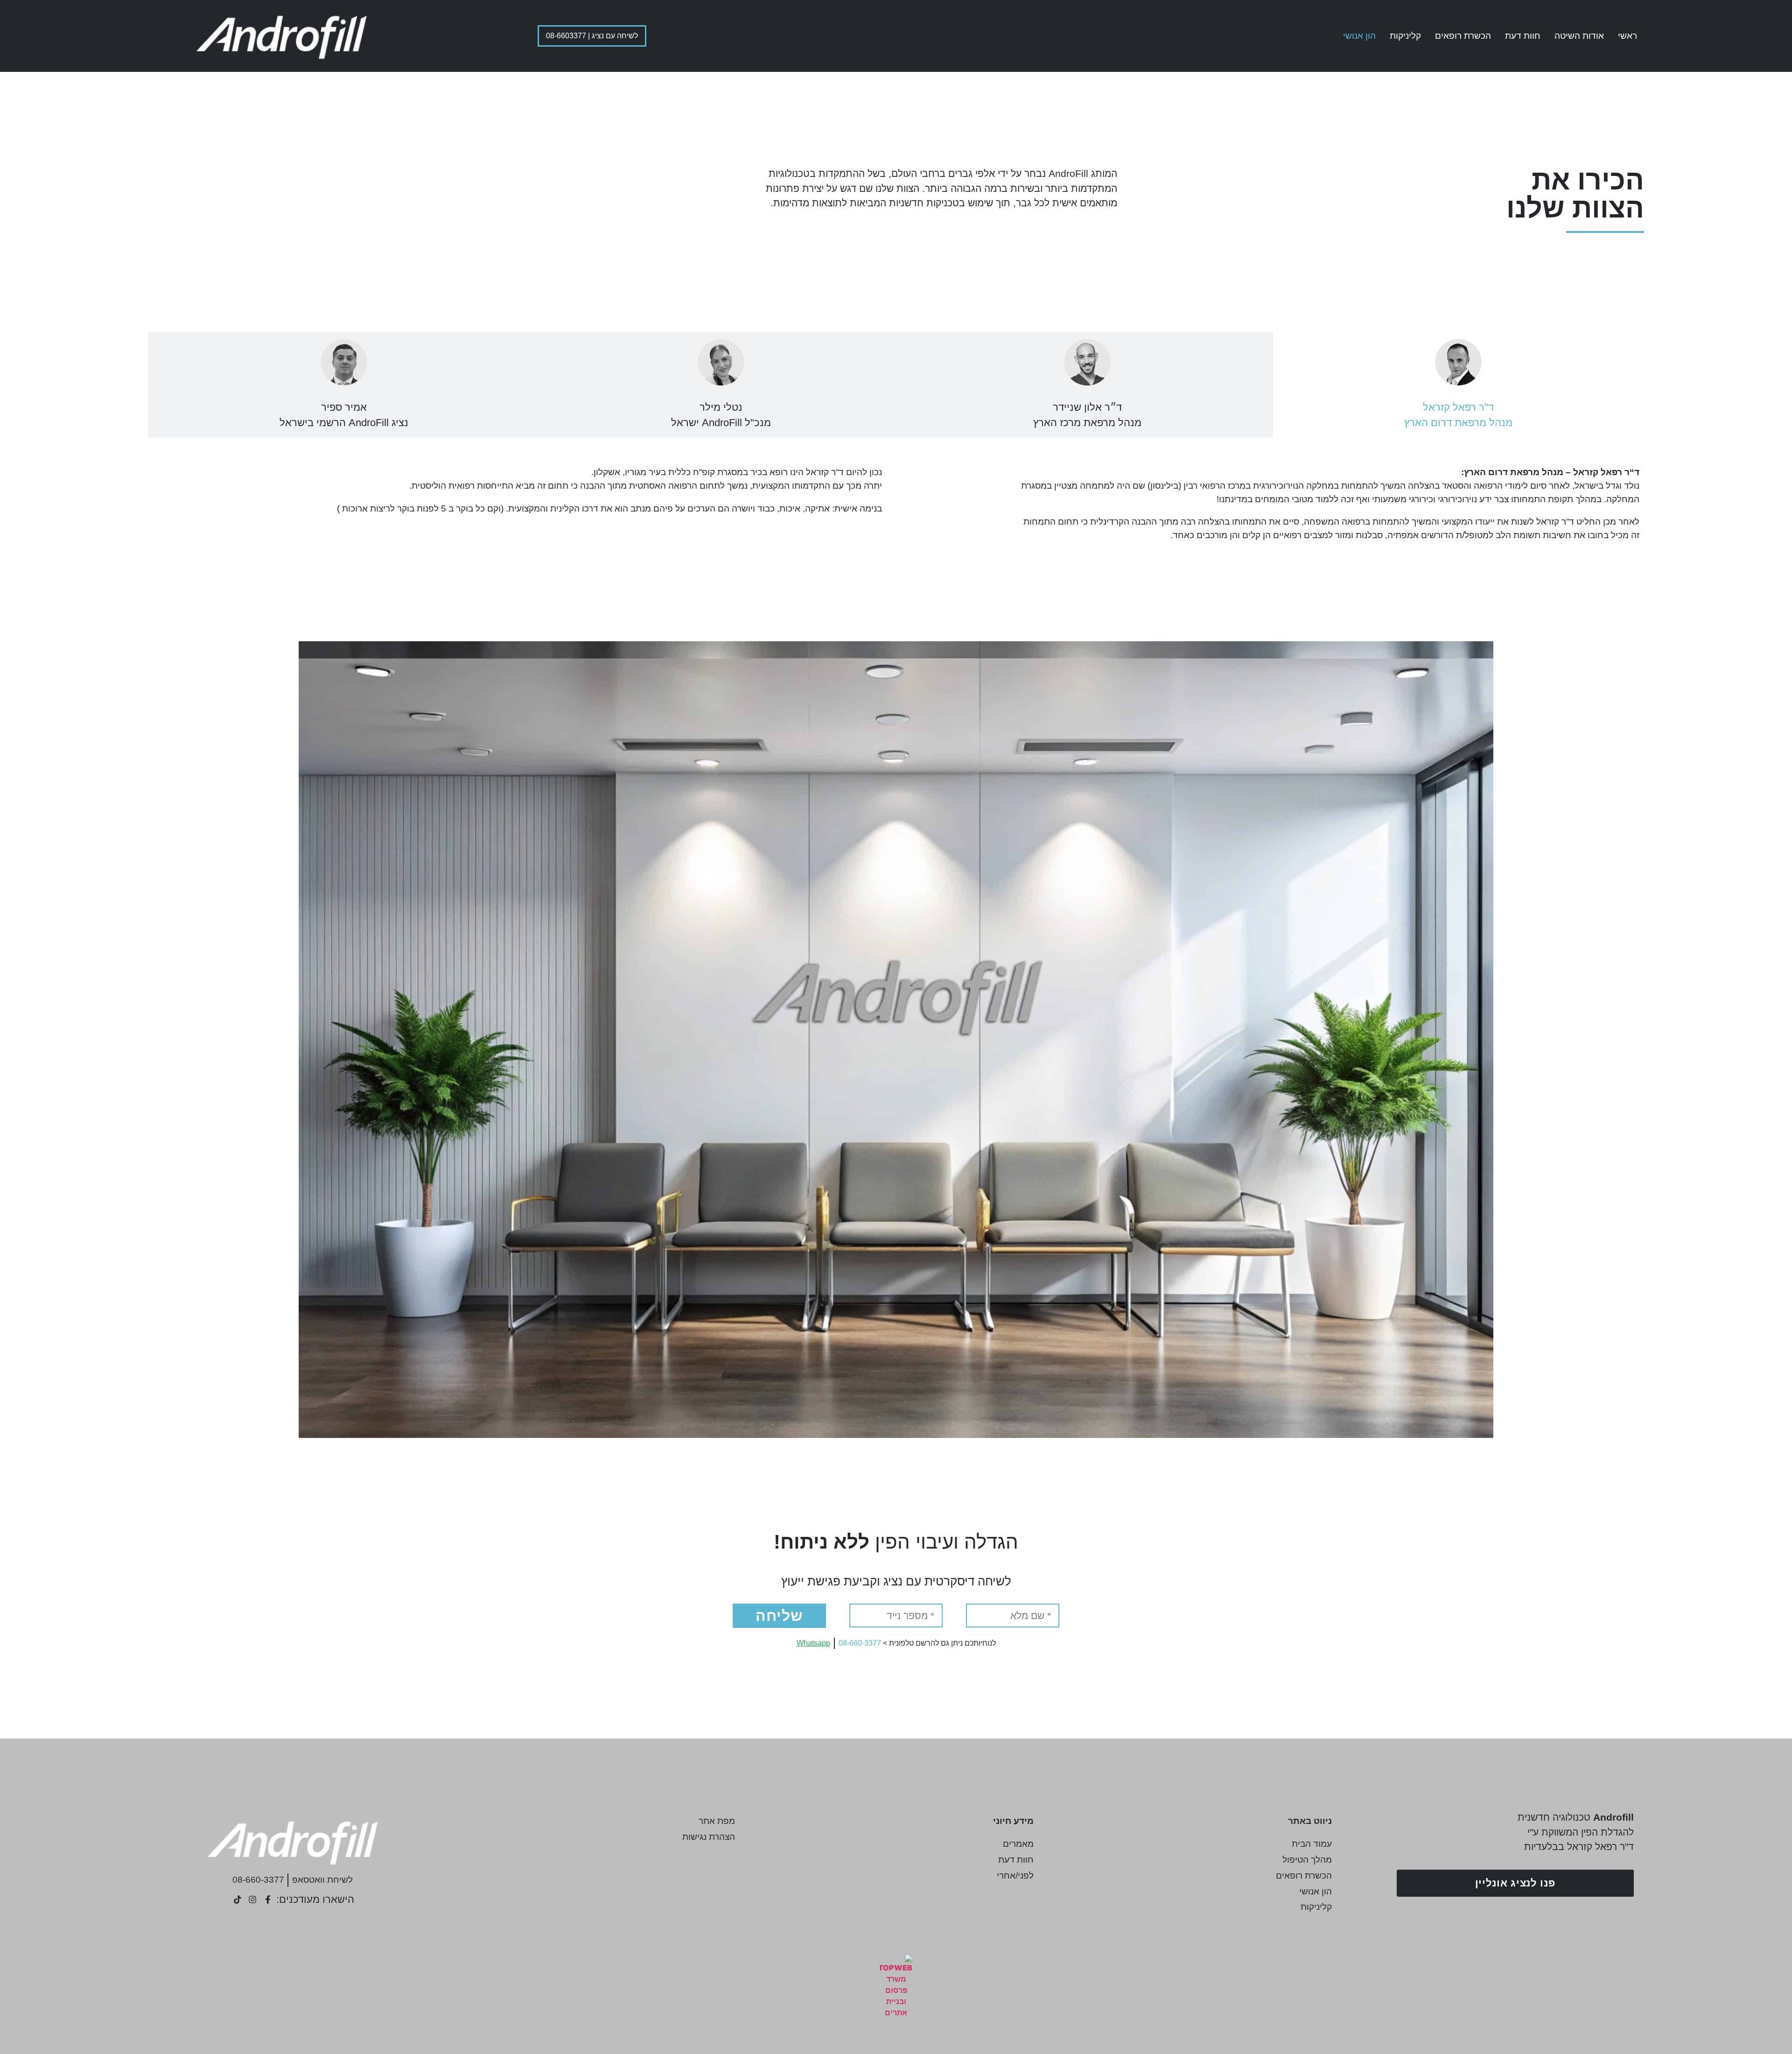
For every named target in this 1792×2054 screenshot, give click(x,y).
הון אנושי (1359, 36)
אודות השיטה (1579, 36)
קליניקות (1405, 36)
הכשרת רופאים (1463, 36)
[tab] (1459, 385)
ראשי (1627, 36)
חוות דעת (1523, 36)
